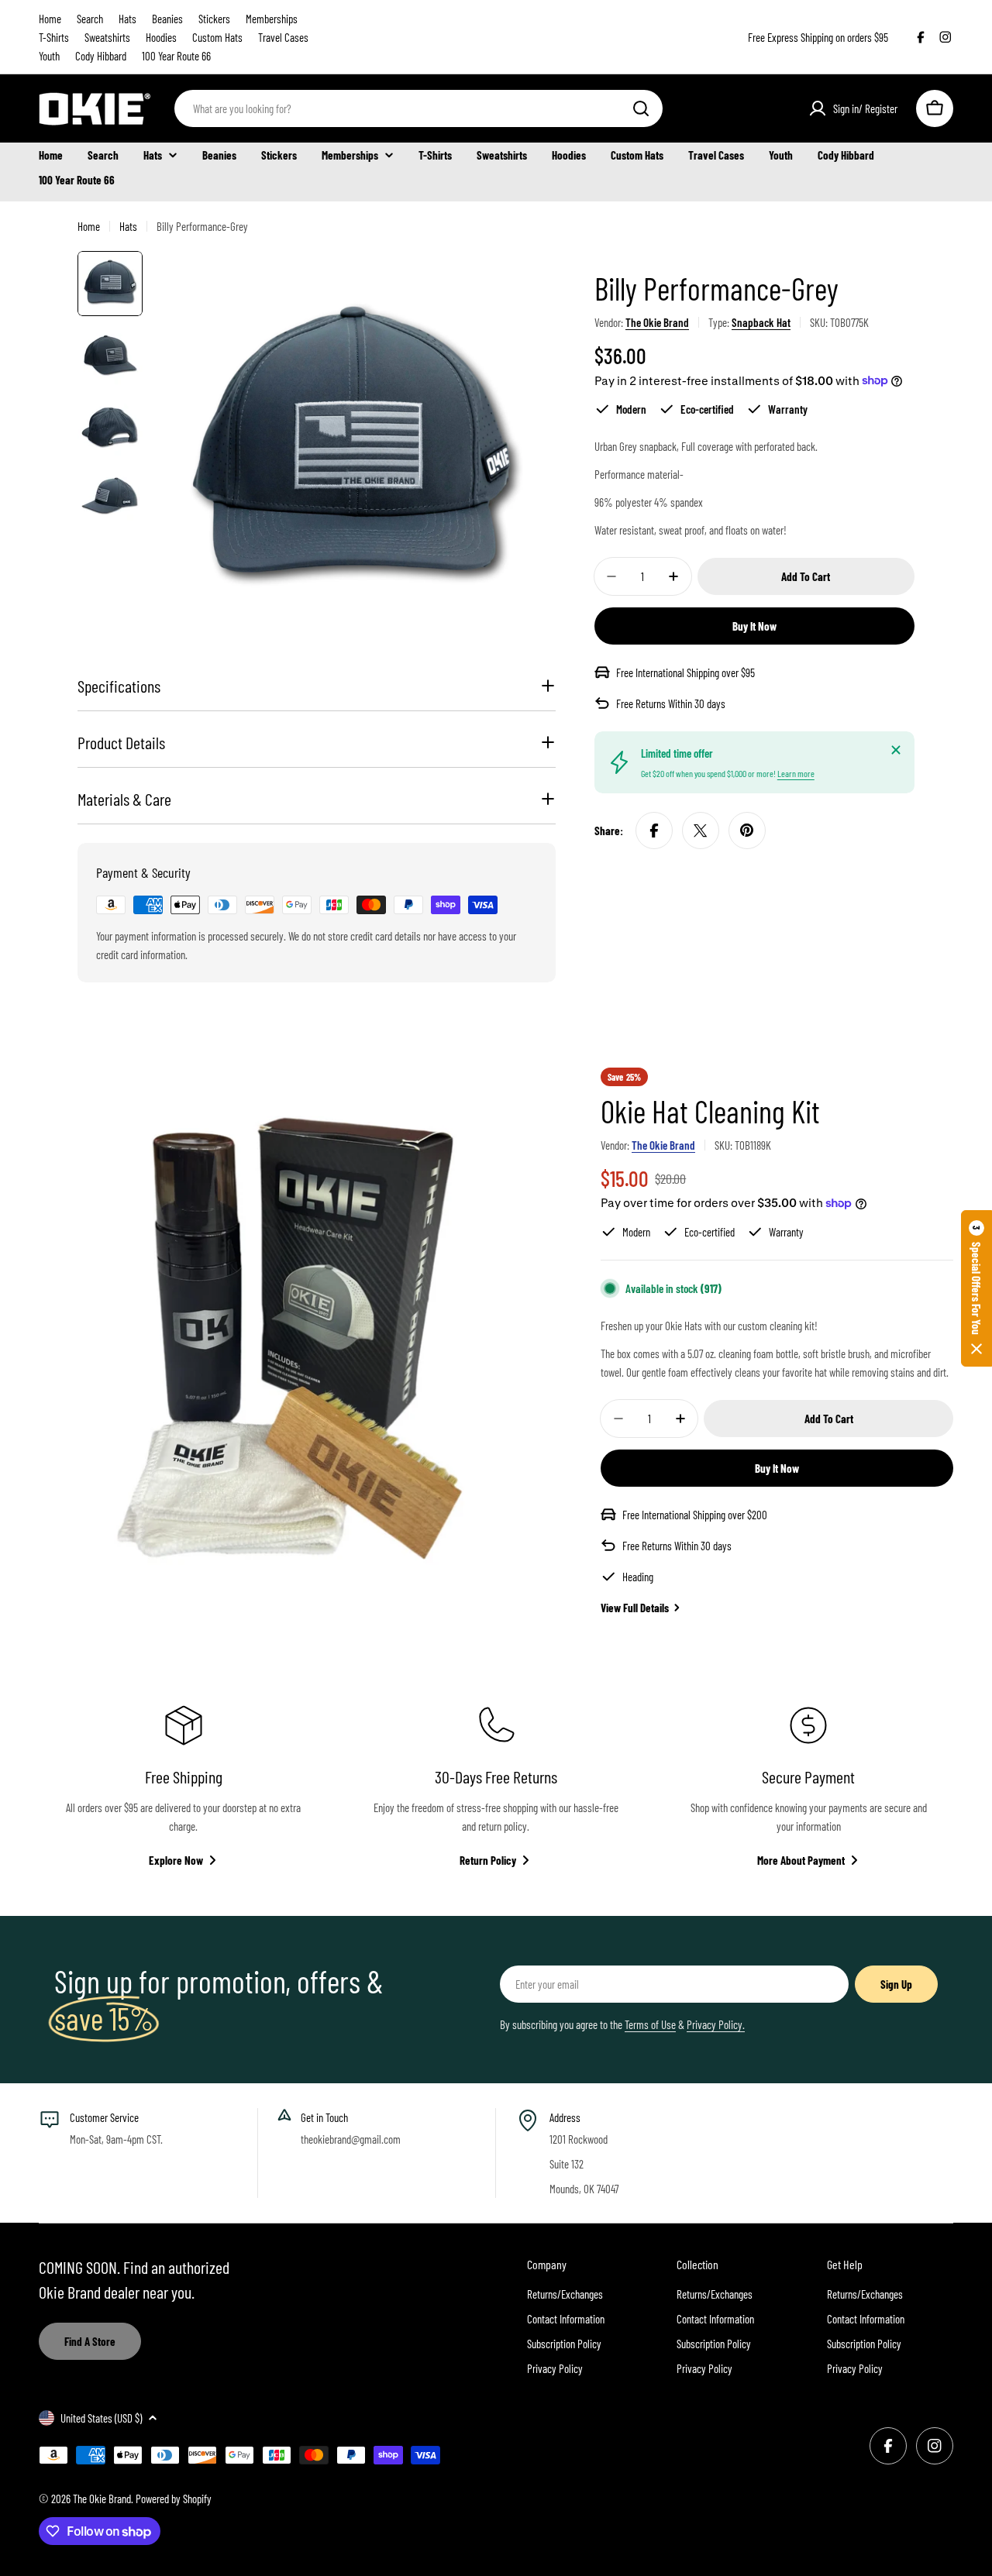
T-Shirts (54, 37)
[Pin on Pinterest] (747, 831)
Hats (127, 19)
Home (50, 19)
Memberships (272, 19)
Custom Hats (217, 37)
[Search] (641, 108)
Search (90, 19)
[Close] (896, 750)
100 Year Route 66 (176, 56)
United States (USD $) (101, 2418)
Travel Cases (283, 37)
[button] (976, 1288)
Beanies (167, 19)
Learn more (796, 773)
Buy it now (754, 626)
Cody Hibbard (101, 56)
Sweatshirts (107, 37)
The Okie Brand (657, 322)
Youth (49, 56)
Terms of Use (650, 2024)
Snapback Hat (761, 322)
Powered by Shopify (174, 2499)
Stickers (214, 19)
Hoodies (161, 37)
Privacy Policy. (716, 2024)
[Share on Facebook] (654, 831)
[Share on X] (701, 831)
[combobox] (418, 108)
